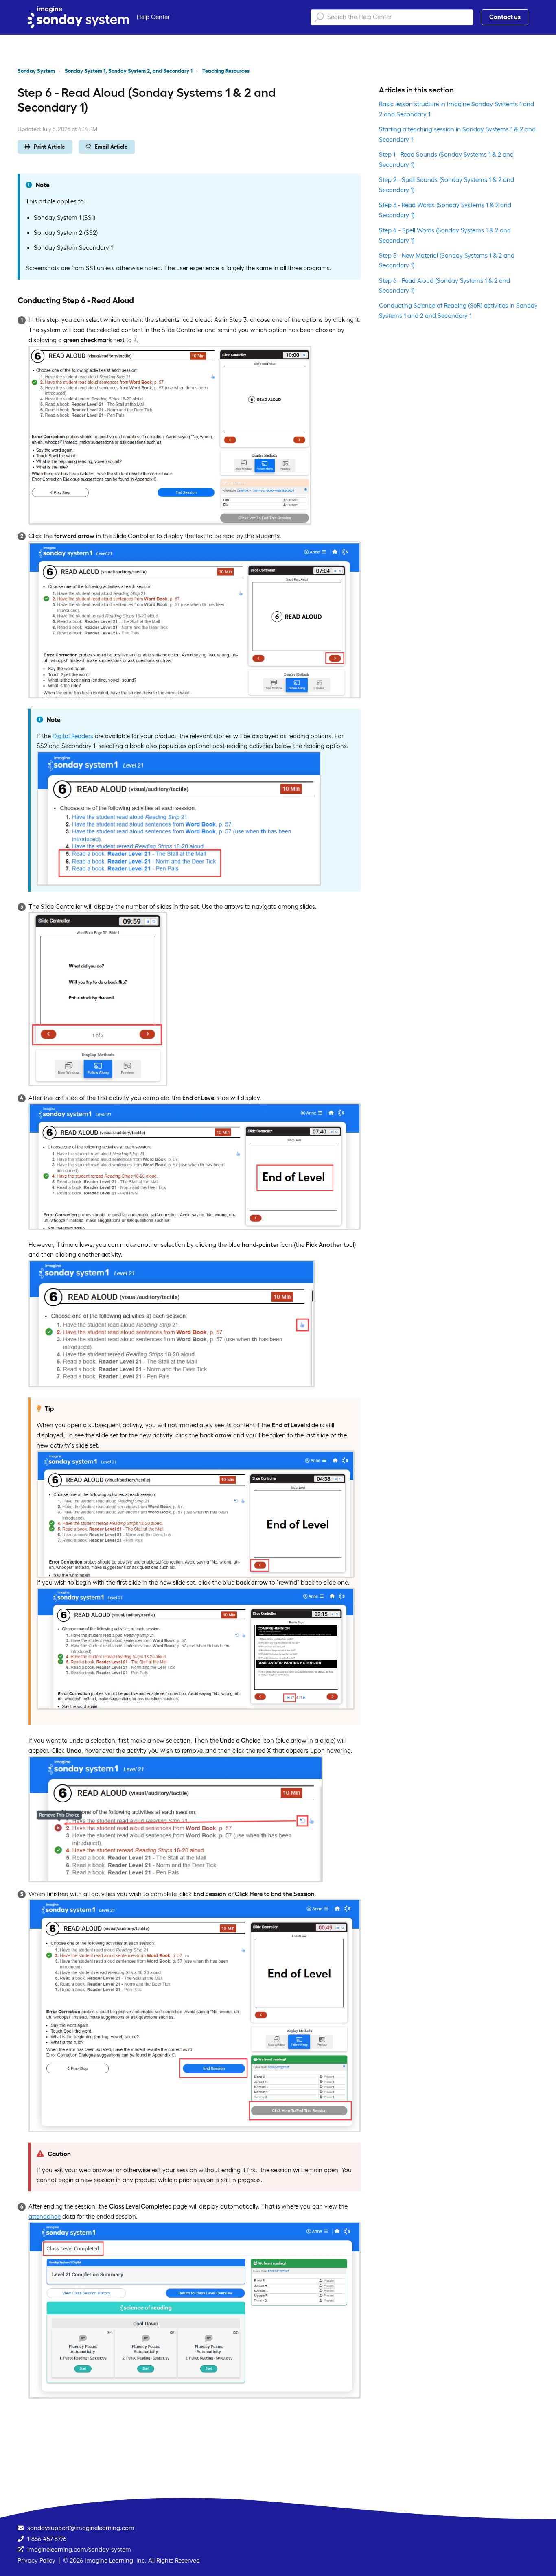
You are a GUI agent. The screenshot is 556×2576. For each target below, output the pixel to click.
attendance (45, 2216)
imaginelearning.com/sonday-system (79, 2549)
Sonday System (36, 71)
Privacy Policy (36, 2560)
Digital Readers (73, 736)
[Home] (78, 17)
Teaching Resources (226, 71)
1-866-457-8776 (47, 2539)
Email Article (111, 147)
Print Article (49, 147)
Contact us (505, 17)
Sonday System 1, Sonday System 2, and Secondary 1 (129, 71)
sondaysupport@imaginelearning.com (81, 2528)
